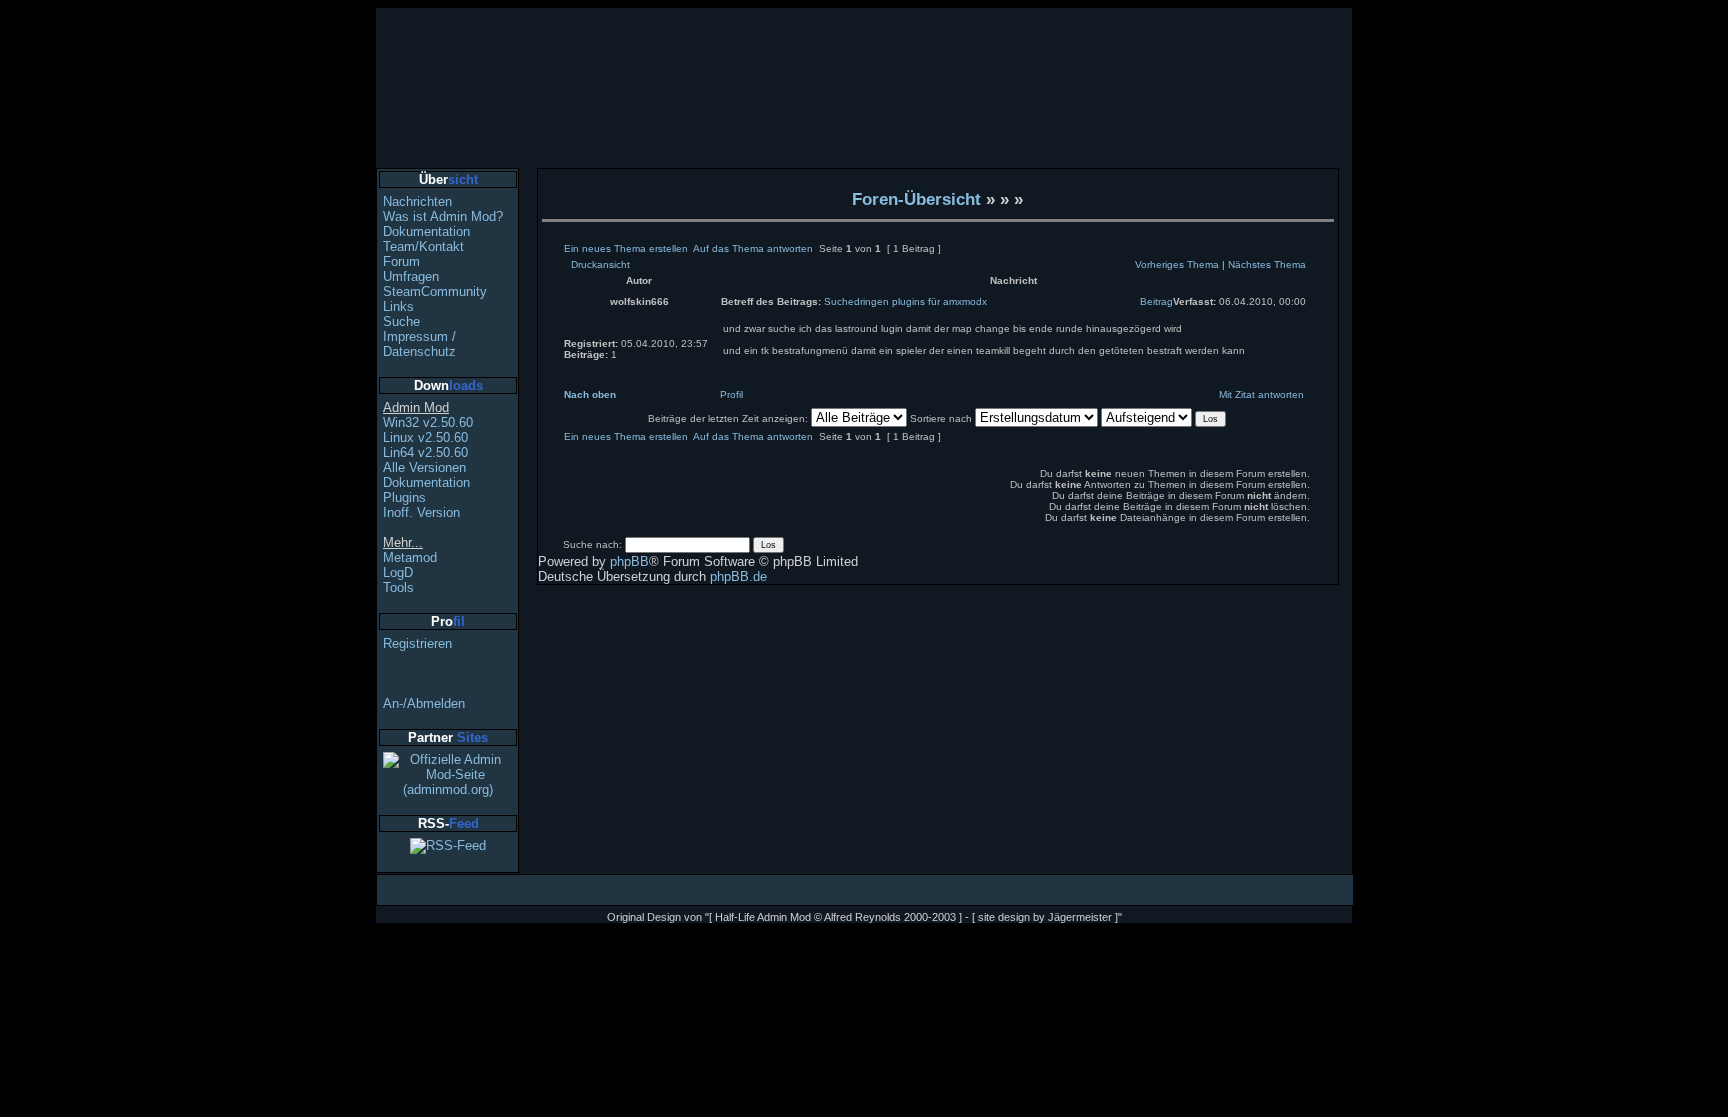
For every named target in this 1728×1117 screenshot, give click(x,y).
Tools (398, 587)
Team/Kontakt (423, 246)
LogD (398, 572)
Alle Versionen (424, 467)
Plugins (404, 497)
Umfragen (411, 276)
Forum (401, 261)
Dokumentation (426, 231)
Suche (401, 321)
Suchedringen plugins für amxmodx (905, 301)
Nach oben (590, 394)
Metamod (410, 557)
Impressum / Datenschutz (419, 344)
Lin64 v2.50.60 (425, 452)
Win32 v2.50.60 (428, 422)
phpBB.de (738, 576)
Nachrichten (417, 201)
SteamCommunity (435, 291)
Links (398, 306)
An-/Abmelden (424, 703)
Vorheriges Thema (1177, 264)
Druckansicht (600, 264)
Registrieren (417, 643)
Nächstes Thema (1267, 264)
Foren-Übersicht (916, 199)
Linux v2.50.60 (425, 437)
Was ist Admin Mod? (443, 216)
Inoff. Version (421, 512)
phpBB (629, 561)
